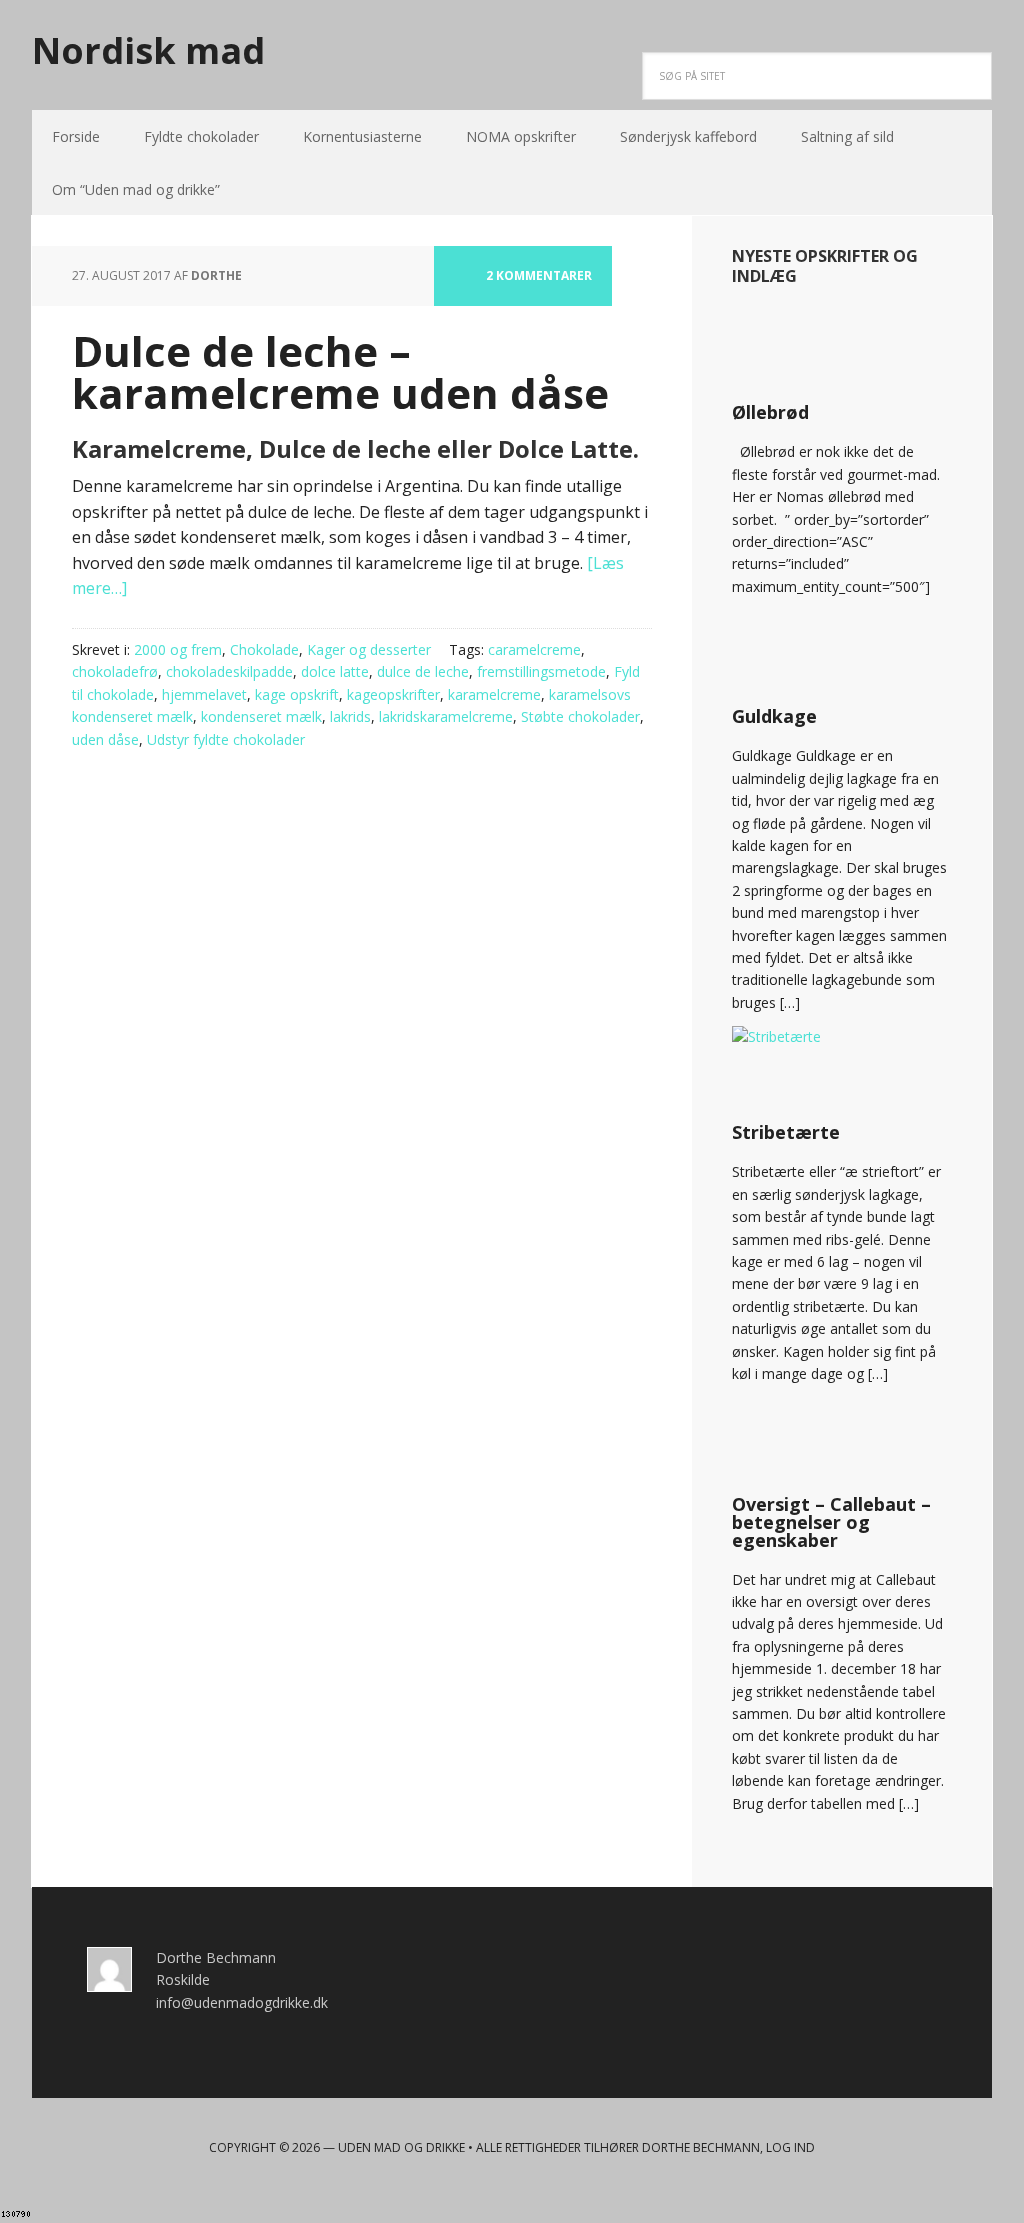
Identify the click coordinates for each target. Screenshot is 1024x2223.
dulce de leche (423, 671)
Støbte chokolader (580, 716)
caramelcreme (534, 649)
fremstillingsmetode (541, 671)
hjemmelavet (204, 694)
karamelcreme (494, 694)
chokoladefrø (115, 671)
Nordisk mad (148, 49)
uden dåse (105, 739)
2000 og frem (178, 649)
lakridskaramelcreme (446, 716)
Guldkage (774, 716)
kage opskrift (297, 694)
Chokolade (264, 649)
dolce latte (335, 671)
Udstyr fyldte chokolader (226, 739)
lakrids (350, 716)
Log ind (790, 2147)
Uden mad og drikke (401, 2147)
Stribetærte (786, 1132)
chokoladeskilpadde (229, 671)
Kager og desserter (369, 649)
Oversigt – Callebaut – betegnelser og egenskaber (831, 1522)
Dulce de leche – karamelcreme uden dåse (340, 371)
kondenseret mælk (261, 716)
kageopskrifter (393, 694)
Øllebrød (770, 412)
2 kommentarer (539, 275)
